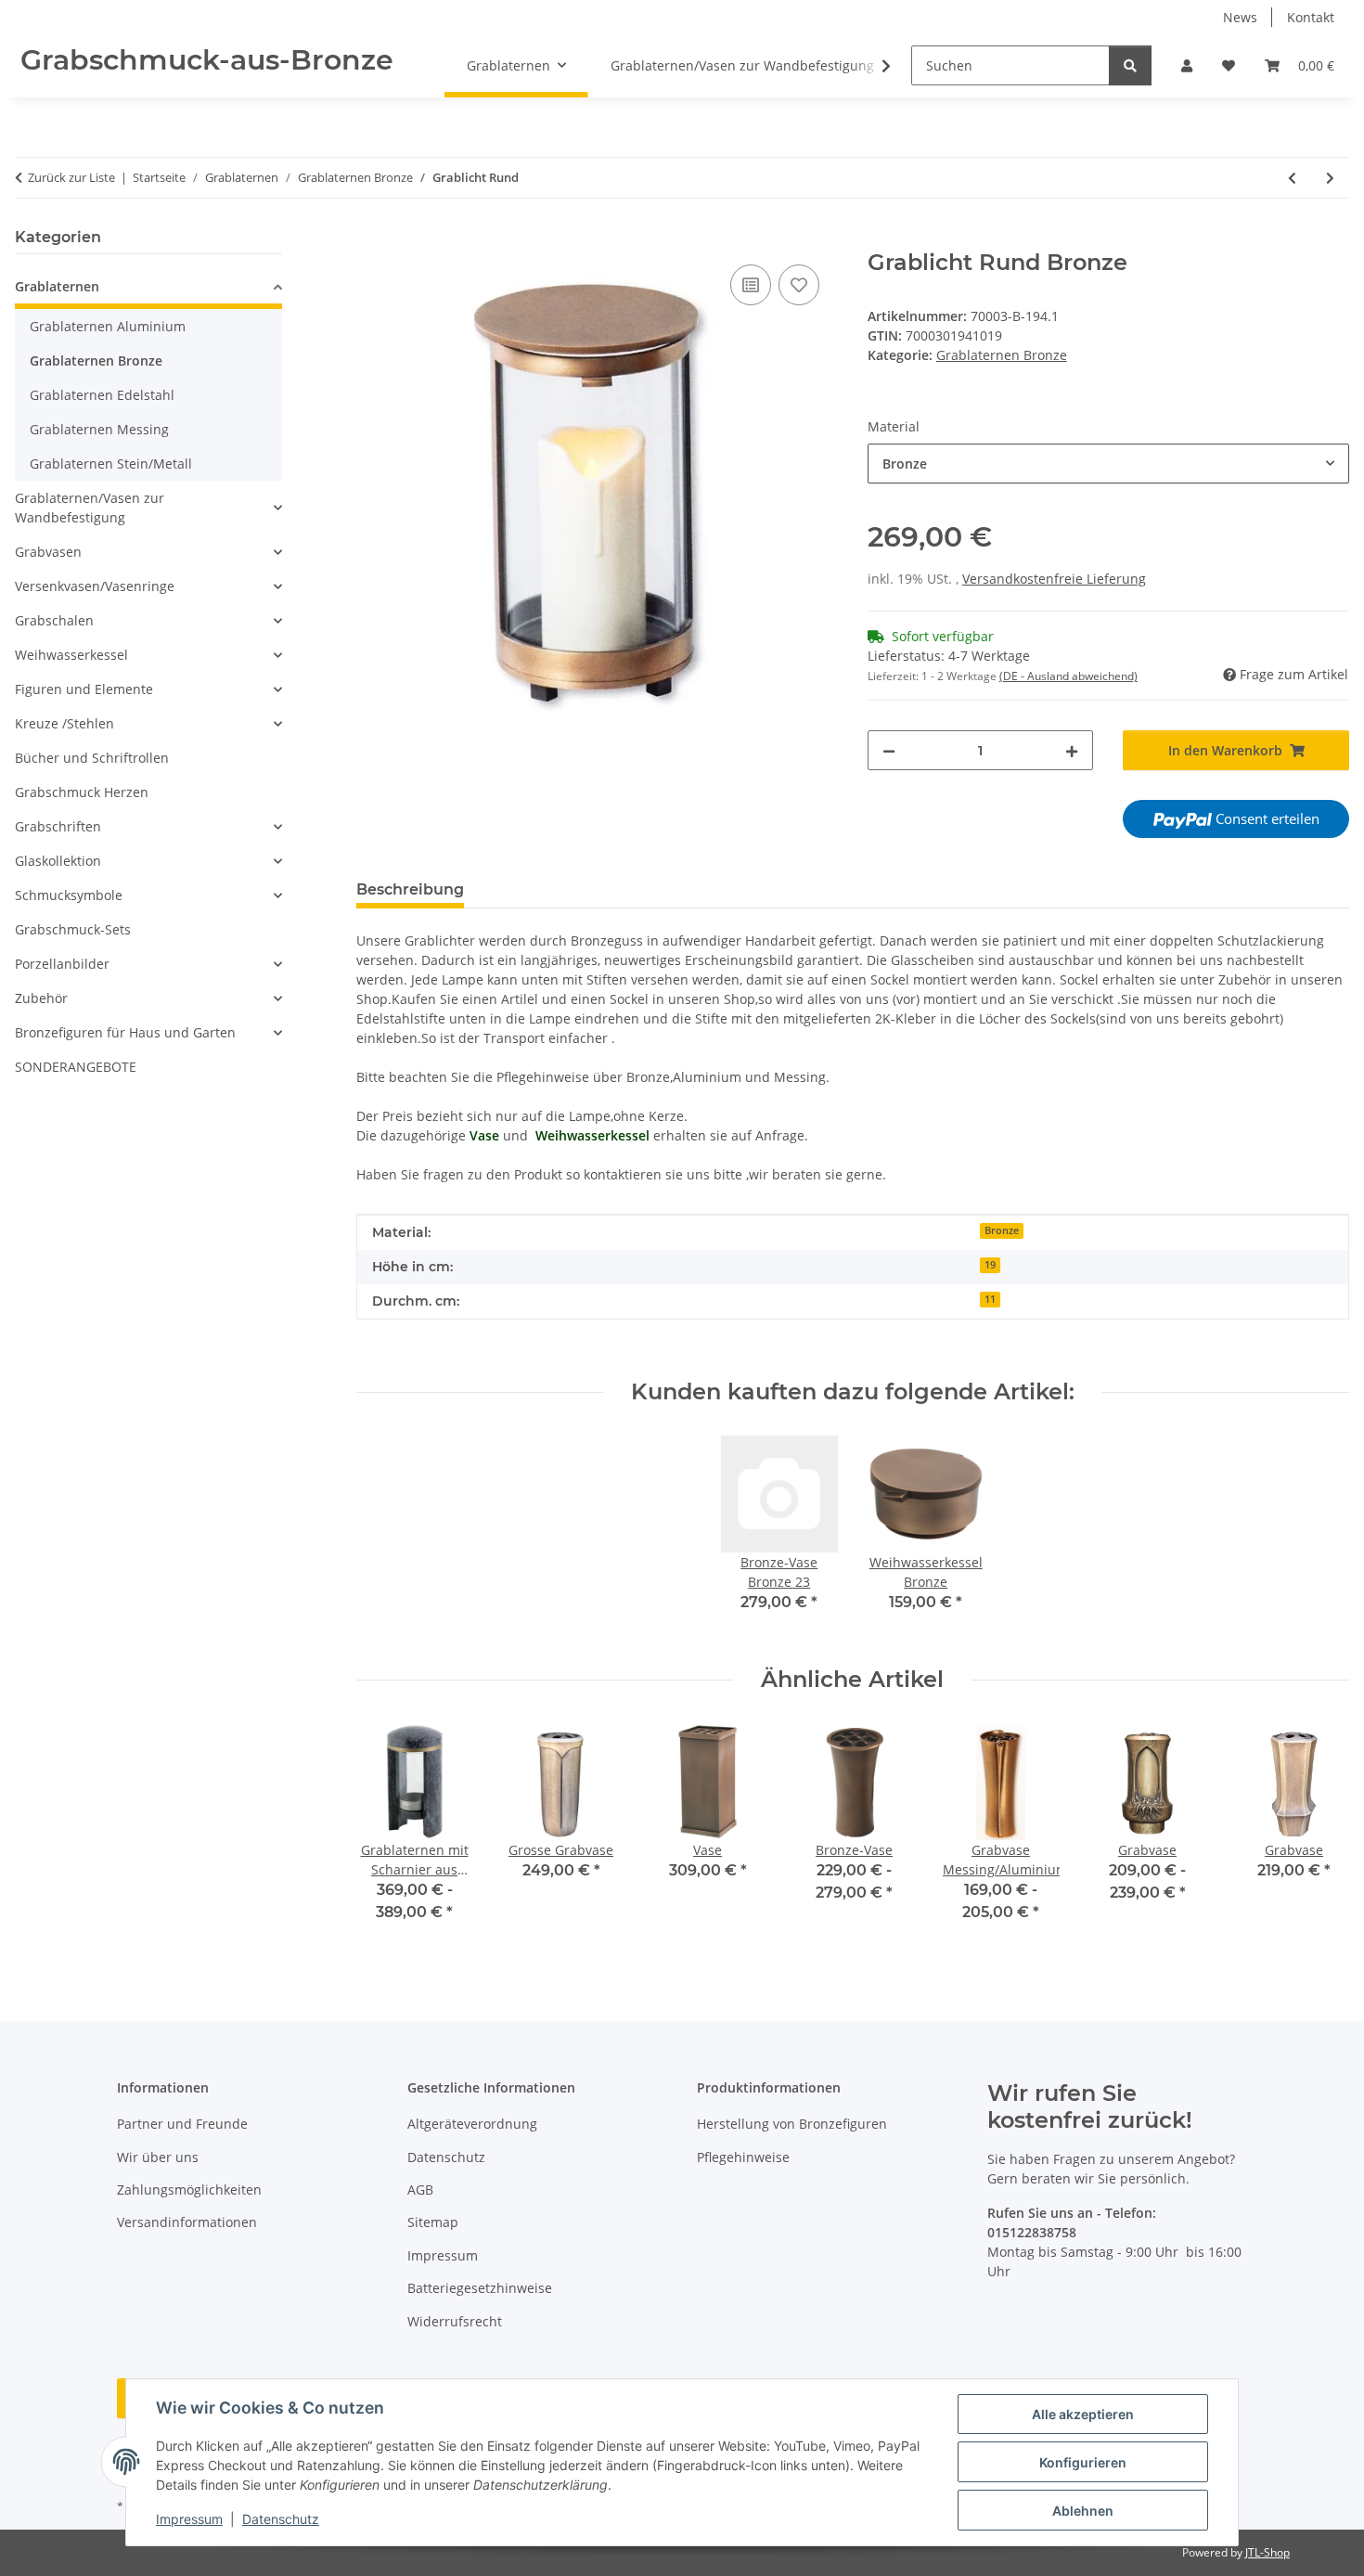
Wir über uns (158, 2157)
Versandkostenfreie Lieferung (1054, 579)
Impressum (189, 2519)
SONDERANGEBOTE (76, 1067)
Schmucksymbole (69, 895)
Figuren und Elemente (84, 689)
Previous (386, 1835)
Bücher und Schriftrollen (92, 758)
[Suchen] (1130, 65)
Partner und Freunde (182, 2124)
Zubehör (41, 998)
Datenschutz (281, 2519)
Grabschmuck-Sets (73, 929)
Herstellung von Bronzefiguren (792, 2124)
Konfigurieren (1083, 2462)
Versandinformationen (187, 2222)
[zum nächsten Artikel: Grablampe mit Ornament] (1330, 178)
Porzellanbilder (62, 964)
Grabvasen (48, 552)
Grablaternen (57, 286)
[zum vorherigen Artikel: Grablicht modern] (1292, 178)
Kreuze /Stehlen (64, 723)
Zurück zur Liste (71, 177)
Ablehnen (1083, 2511)
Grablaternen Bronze (1002, 355)
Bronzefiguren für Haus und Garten (125, 1032)
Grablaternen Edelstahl (102, 395)
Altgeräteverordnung (472, 2124)
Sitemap (433, 2222)
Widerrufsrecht (455, 2321)
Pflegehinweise (743, 2157)
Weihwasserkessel (71, 655)
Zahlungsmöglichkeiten (189, 2190)
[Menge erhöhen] (1072, 750)
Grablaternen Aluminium (108, 326)
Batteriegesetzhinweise (480, 2288)
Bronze (1002, 1230)
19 (990, 1265)
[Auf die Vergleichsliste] (751, 285)
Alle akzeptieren (1083, 2414)
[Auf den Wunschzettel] (799, 285)
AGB (420, 2190)
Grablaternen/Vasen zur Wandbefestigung (90, 508)
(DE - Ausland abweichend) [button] (1068, 676)
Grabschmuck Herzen (82, 792)
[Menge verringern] (889, 750)
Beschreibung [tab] (410, 889)
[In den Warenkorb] (371, 239)
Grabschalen (54, 620)
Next (1319, 1835)
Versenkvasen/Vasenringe (95, 586)
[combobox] (1108, 464)
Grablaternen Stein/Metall (111, 464)
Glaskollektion (58, 861)
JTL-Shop (1267, 2552)
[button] (1187, 65)
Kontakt (1311, 17)
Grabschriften (58, 826)
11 (990, 1299)
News (1240, 17)
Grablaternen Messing (99, 429)
